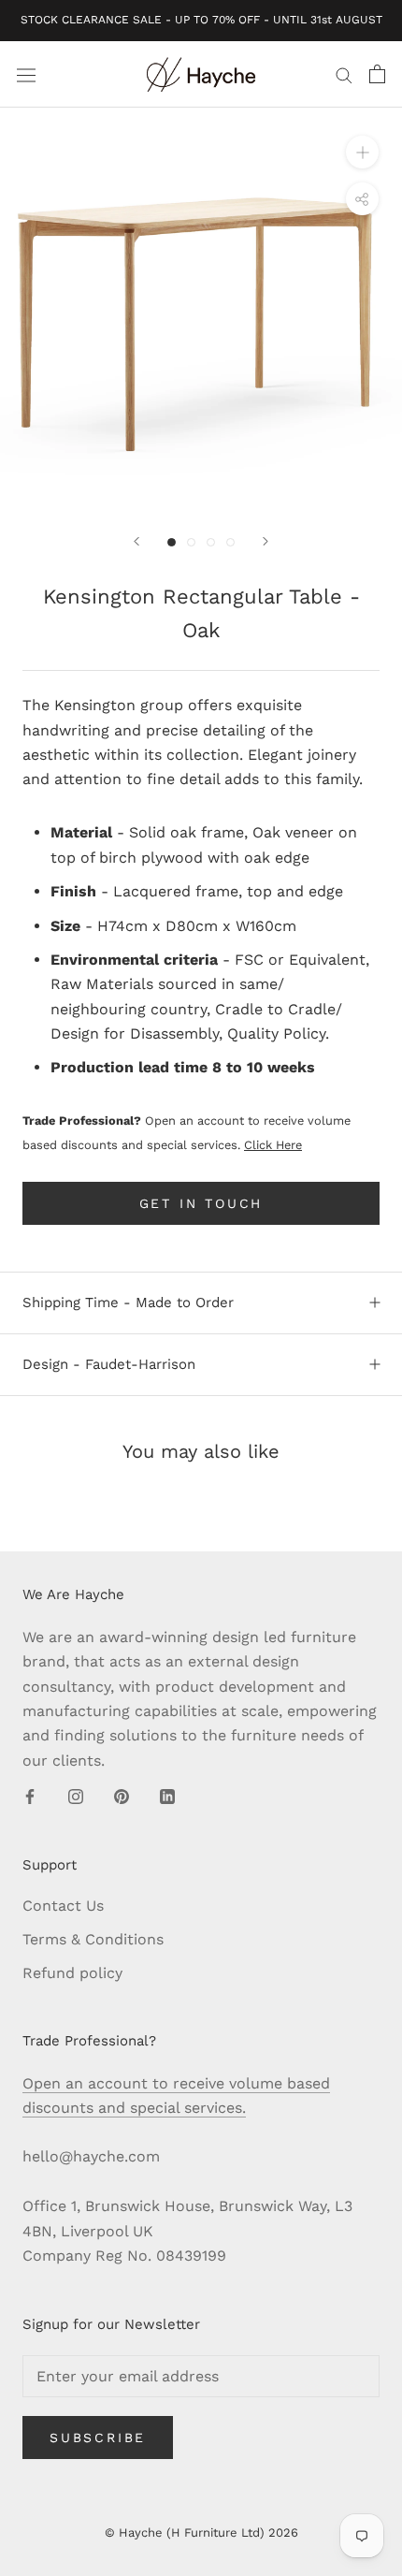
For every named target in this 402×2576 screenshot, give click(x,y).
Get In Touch (201, 1203)
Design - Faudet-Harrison (109, 1364)
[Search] (344, 75)
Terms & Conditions (93, 1939)
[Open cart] (377, 74)
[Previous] (136, 541)
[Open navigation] (26, 74)
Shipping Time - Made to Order (128, 1303)
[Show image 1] (172, 542)
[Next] (266, 541)
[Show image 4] (230, 542)
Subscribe (98, 2438)
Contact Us (63, 1906)
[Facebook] (30, 1796)
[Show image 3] (211, 542)
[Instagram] (76, 1796)
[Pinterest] (122, 1796)
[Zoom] (362, 152)
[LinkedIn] (167, 1796)
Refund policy (72, 1973)
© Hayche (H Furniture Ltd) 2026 (201, 2532)
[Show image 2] (191, 542)
